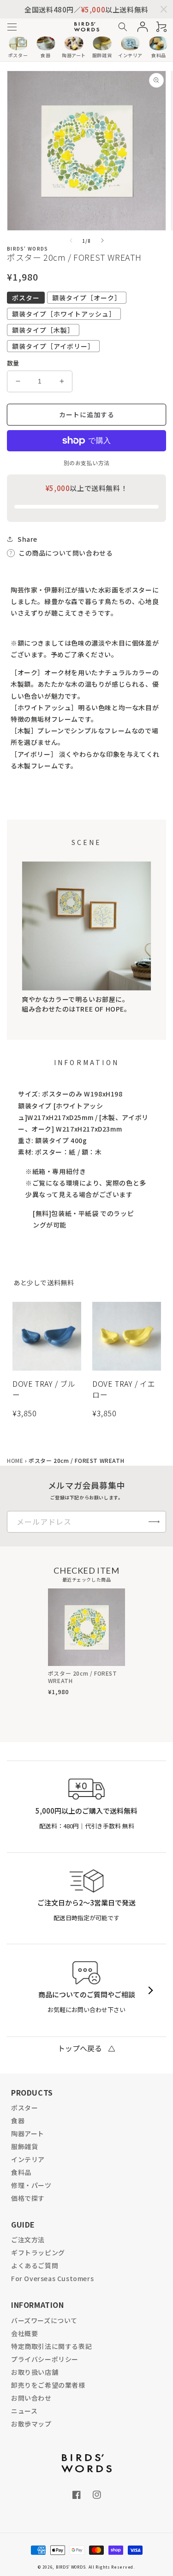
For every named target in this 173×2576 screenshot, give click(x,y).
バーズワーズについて (44, 2320)
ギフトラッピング (38, 2253)
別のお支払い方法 (87, 463)
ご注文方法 (28, 2240)
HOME (15, 1460)
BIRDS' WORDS (71, 2567)
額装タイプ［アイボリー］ (53, 346)
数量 (13, 363)
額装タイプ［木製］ (43, 330)
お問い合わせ (31, 2398)
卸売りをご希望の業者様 (48, 2385)
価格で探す (28, 2198)
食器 (18, 2121)
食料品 (21, 2172)
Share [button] (27, 539)
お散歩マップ (31, 2424)
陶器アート (28, 2133)
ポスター (26, 298)
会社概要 (24, 2333)
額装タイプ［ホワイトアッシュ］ (64, 314)
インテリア (28, 2159)
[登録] (154, 1522)
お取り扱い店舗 (35, 2372)
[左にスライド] (71, 240)
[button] (12, 27)
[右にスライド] (102, 240)
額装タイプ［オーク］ (87, 298)
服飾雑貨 (24, 2146)
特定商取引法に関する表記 (51, 2346)
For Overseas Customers (52, 2278)
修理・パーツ (31, 2185)
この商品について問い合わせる (66, 553)
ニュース (24, 2411)
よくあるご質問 (35, 2265)
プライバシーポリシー (45, 2359)
